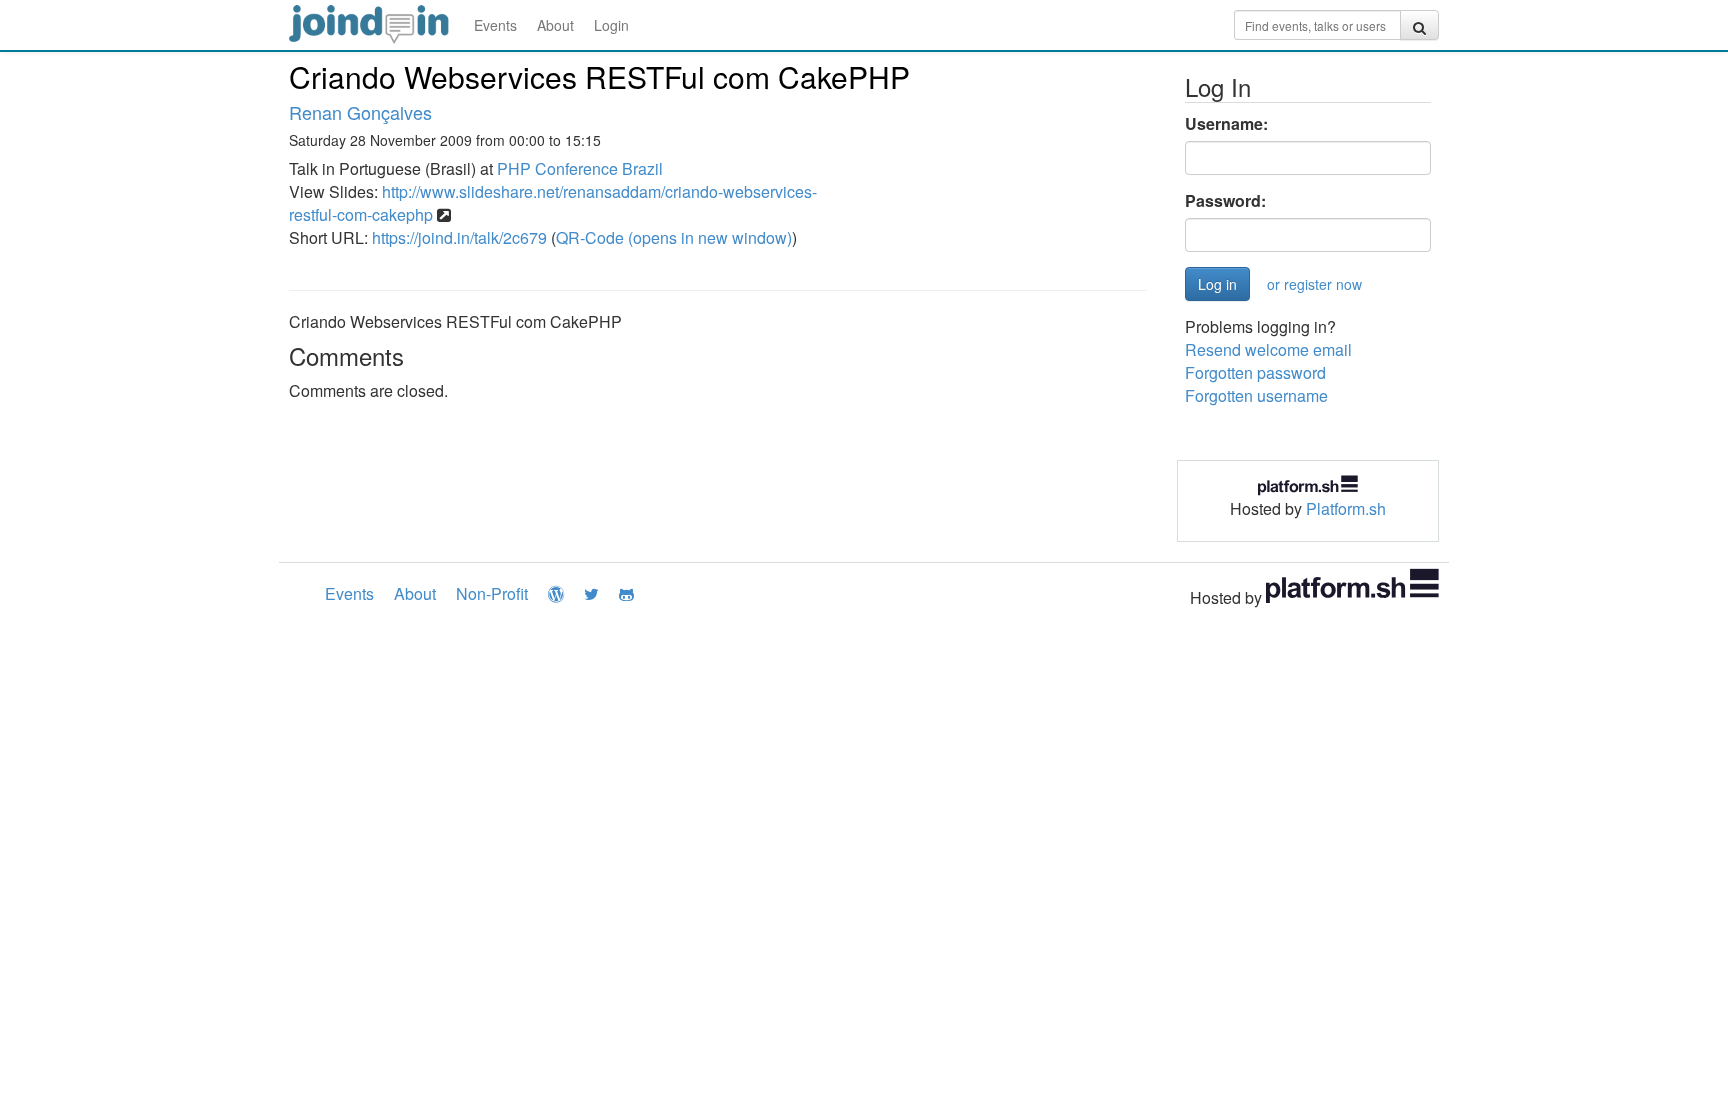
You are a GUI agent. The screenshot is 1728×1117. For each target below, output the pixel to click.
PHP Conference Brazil (580, 168)
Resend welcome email (1268, 349)
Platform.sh (1346, 508)
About (555, 25)
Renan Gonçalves (360, 112)
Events (495, 25)
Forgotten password (1255, 372)
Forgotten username (1256, 395)
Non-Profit (492, 593)
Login (611, 25)
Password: (1225, 201)
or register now (1314, 284)
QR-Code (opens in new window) (674, 237)
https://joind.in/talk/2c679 (459, 237)
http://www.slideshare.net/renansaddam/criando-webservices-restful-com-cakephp (553, 203)
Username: (1226, 124)
